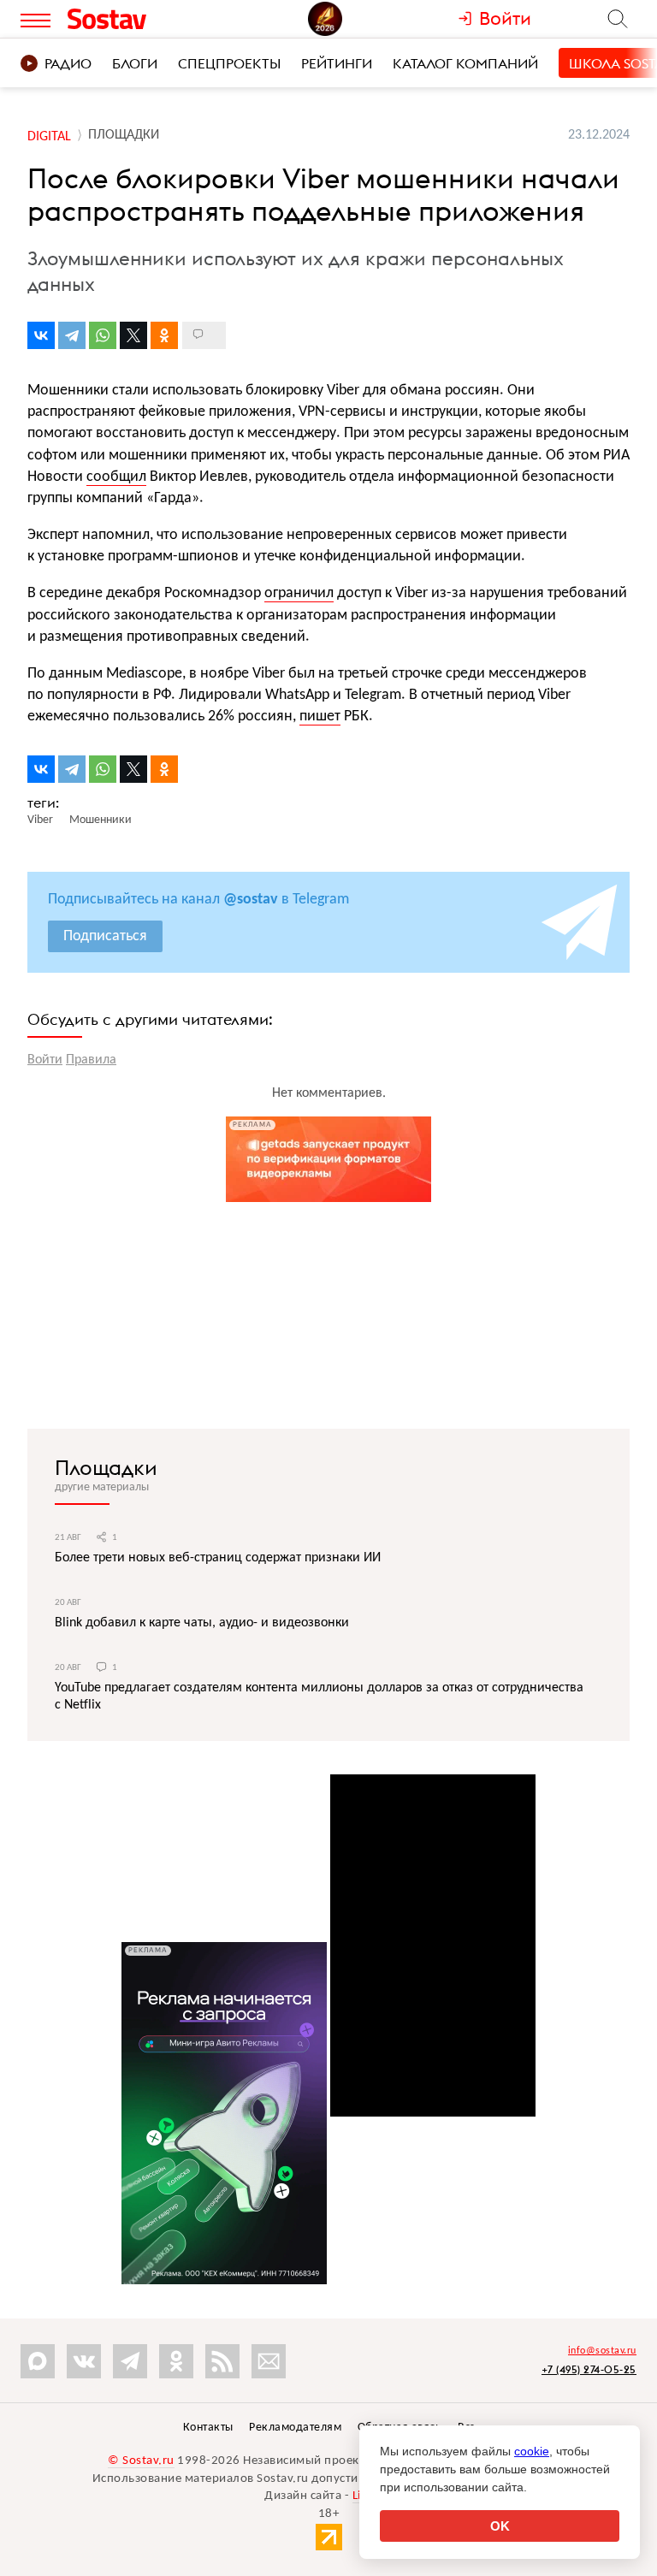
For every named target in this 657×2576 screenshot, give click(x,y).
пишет (320, 717)
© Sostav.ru (141, 2461)
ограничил (299, 593)
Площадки (106, 1467)
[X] (133, 335)
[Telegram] (72, 335)
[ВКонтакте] (41, 335)
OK (500, 2526)
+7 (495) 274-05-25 (589, 2369)
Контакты (208, 2428)
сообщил (116, 477)
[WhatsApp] (103, 335)
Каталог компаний (465, 63)
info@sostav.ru (602, 2351)
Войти (45, 1060)
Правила (91, 1060)
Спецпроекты (229, 63)
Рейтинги (337, 63)
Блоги (135, 63)
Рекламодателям (295, 2428)
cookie (532, 2451)
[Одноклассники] (164, 335)
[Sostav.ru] (139, 19)
